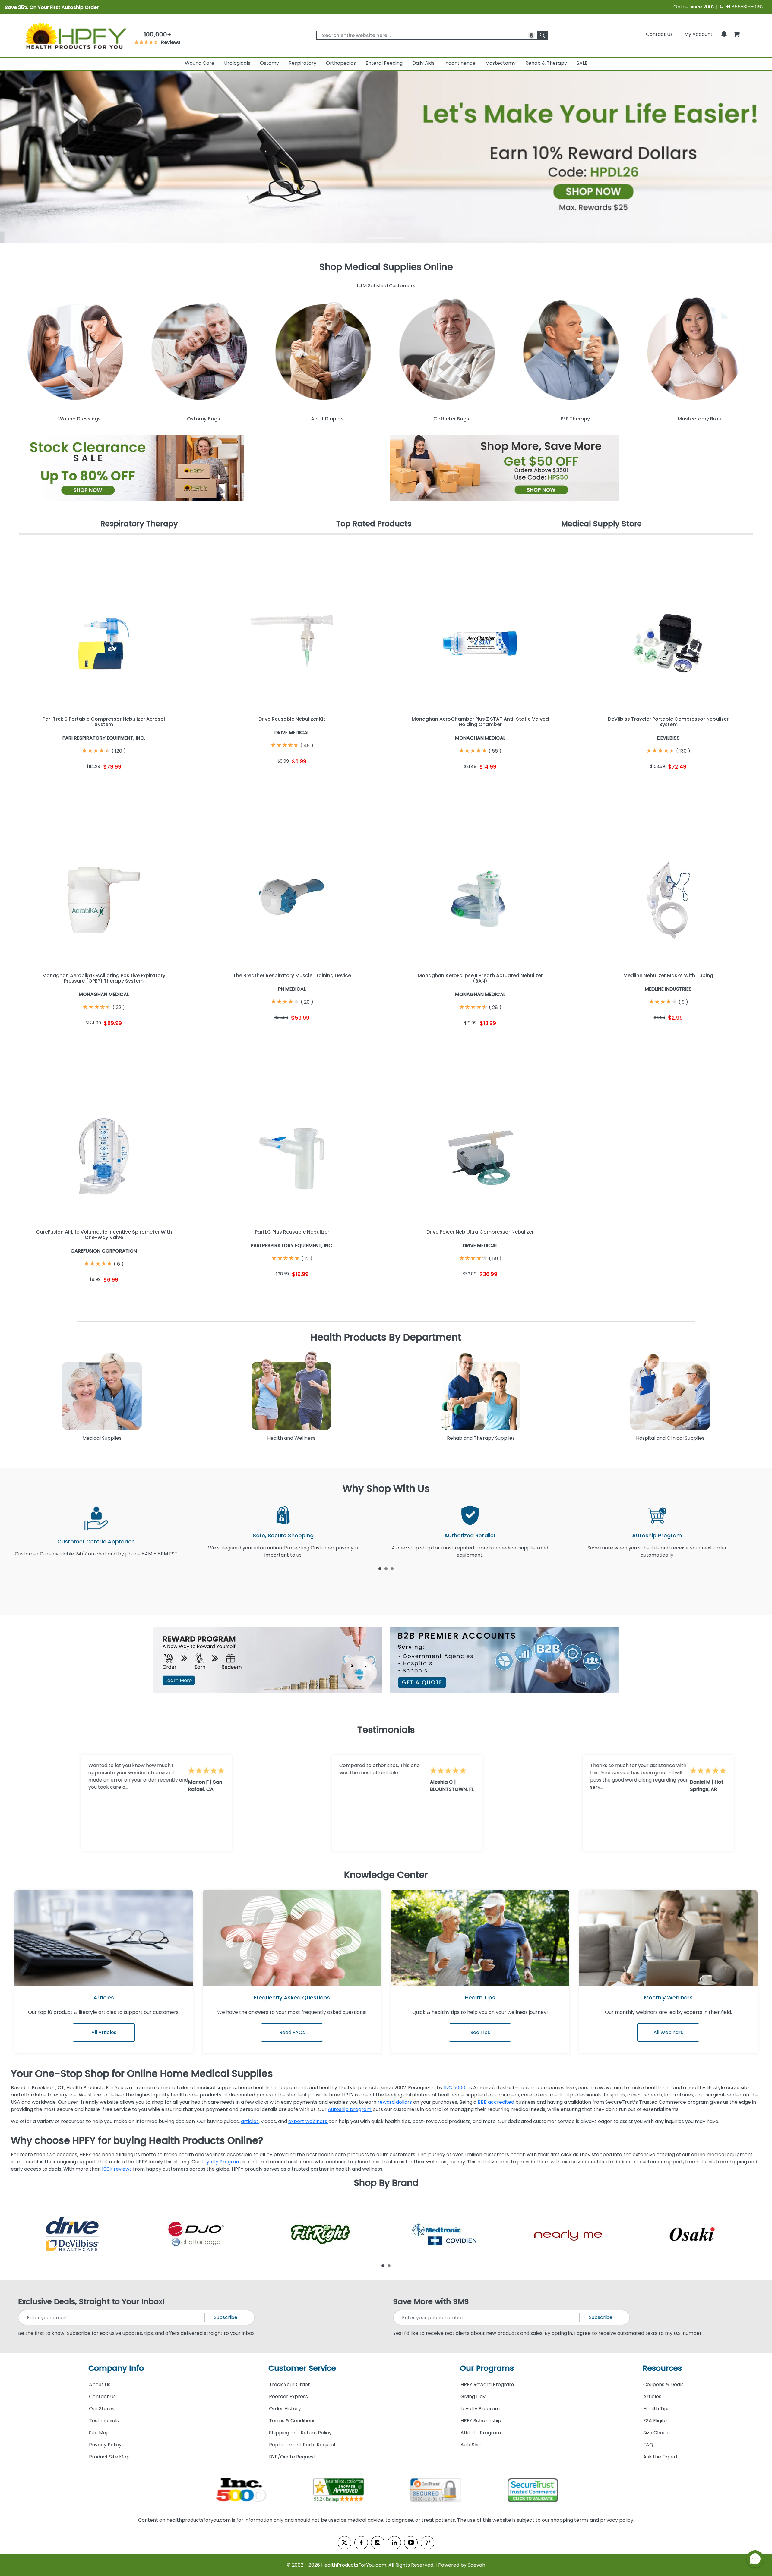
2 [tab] (386, 1568)
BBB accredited (497, 2102)
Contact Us (659, 34)
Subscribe (226, 2317)
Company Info (116, 2368)
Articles (104, 1997)
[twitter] (345, 2543)
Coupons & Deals (663, 2384)
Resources (662, 2368)
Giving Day (473, 2397)
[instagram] (378, 2543)
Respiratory (302, 63)
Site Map (99, 2433)
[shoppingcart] (736, 34)
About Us (100, 2384)
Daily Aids (423, 63)
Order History (285, 2409)
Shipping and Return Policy (300, 2433)
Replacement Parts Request (302, 2445)
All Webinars (668, 2032)
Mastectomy (500, 63)
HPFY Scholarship (481, 2421)
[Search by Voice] (531, 35)
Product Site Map (109, 2457)
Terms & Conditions (292, 2421)
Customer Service (302, 2368)
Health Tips (657, 2409)
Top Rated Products (374, 524)
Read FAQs (292, 2032)
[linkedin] (394, 2543)
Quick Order (61, 783)
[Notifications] (724, 34)
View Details (147, 783)
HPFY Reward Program (487, 2384)
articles (250, 2121)
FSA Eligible (656, 2421)
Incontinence (460, 63)
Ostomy (269, 63)
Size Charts (657, 2433)
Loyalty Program (221, 2162)
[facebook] (361, 2543)
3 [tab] (392, 1568)
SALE (582, 63)
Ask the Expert (661, 2457)
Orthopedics (341, 63)
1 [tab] (380, 1568)
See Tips (480, 2032)
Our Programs (487, 2368)
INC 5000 (455, 2088)
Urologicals (237, 63)
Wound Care (200, 63)
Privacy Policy (105, 2445)
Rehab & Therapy (546, 63)
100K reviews (117, 2169)
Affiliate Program (481, 2433)
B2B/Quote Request (292, 2457)
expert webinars (308, 2121)
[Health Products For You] (75, 35)
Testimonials (104, 2421)
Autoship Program (657, 1535)
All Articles (104, 2032)
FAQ (648, 2445)
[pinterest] (427, 2543)
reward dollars (395, 2102)
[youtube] (411, 2543)
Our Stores (102, 2409)
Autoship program (350, 2109)
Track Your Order (289, 2384)
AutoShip (471, 2445)
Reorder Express (288, 2397)
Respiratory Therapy (139, 524)
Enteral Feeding (384, 63)
